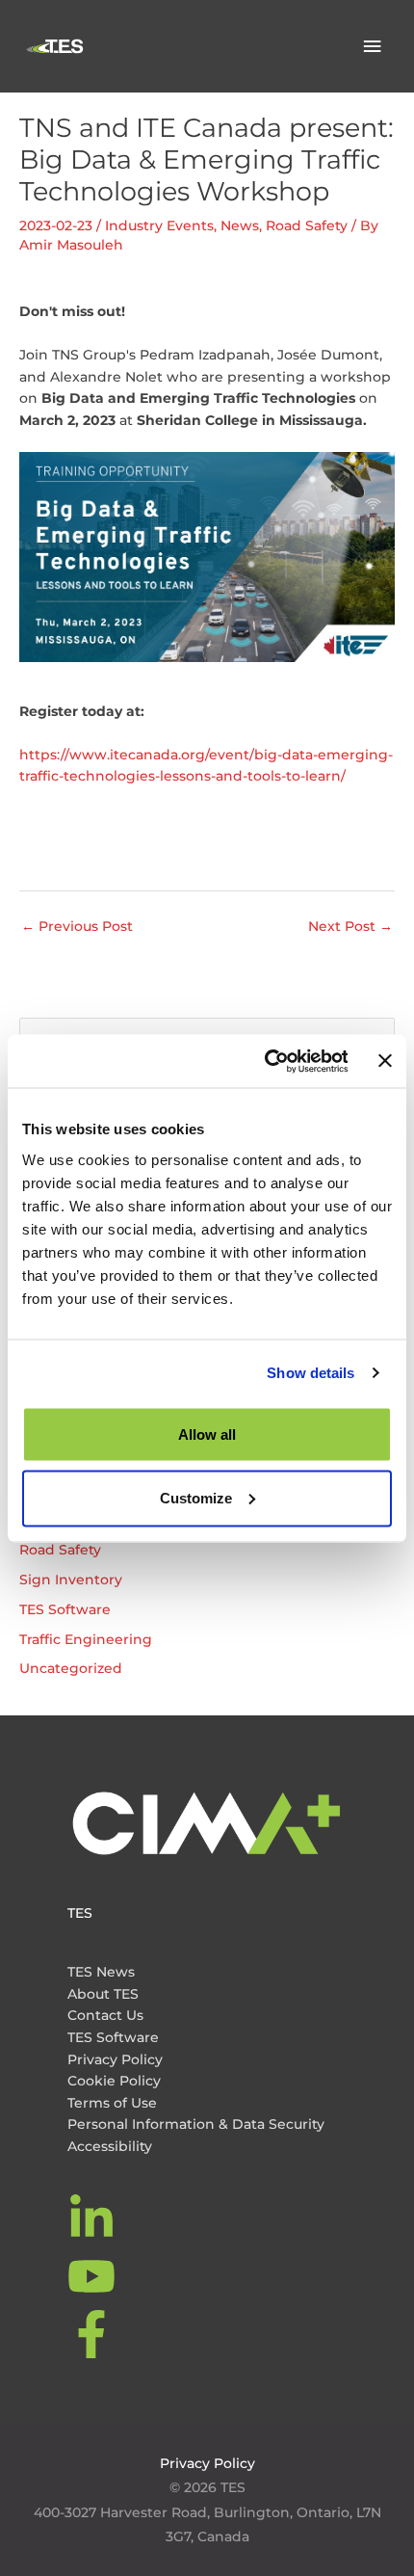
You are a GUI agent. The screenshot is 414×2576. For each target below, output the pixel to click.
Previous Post (77, 926)
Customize (196, 1497)
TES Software (65, 1609)
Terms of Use (112, 2103)
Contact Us (105, 2015)
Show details (310, 1373)
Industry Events (159, 226)
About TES (103, 1994)
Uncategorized (71, 1668)
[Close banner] (385, 1061)
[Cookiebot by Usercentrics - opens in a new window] (265, 1061)
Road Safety (307, 226)
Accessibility (110, 2146)
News (240, 226)
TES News (101, 1972)
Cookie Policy (114, 2081)
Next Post (350, 926)
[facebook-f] (94, 2334)
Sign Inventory (71, 1580)
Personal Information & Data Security (196, 2124)
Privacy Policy (115, 2059)
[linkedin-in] (94, 2218)
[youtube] (94, 2276)
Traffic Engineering (86, 1639)
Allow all (207, 1434)
